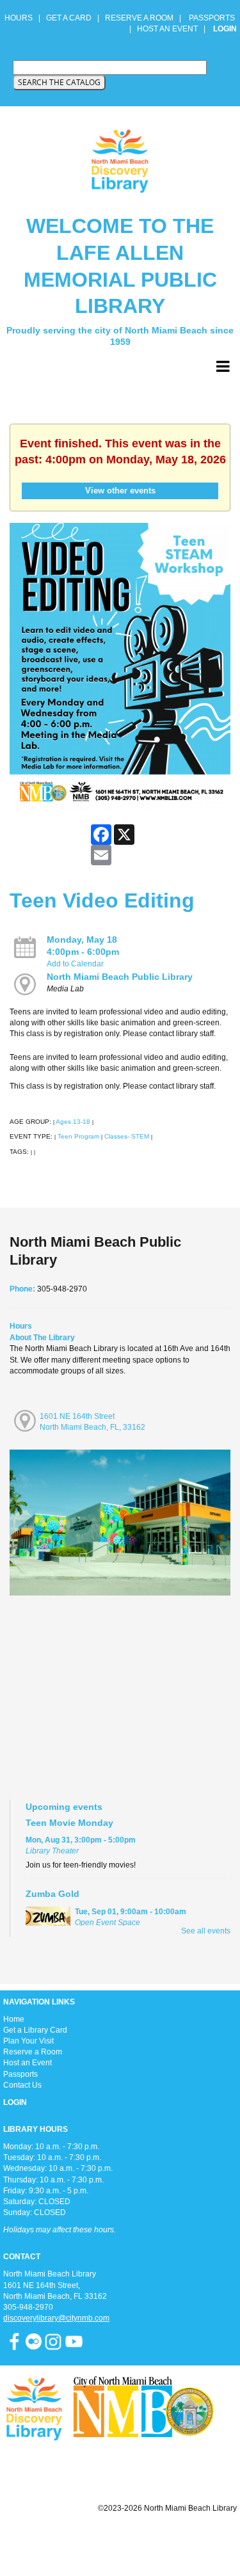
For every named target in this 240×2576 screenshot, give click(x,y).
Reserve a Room (33, 2052)
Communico (198, 2539)
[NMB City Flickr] (35, 2341)
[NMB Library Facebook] (14, 2341)
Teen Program (78, 1136)
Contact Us (22, 2085)
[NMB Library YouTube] (74, 2341)
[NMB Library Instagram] (53, 2341)
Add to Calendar (75, 964)
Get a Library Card (35, 2030)
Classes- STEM (127, 1136)
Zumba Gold (52, 1894)
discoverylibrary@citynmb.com (56, 2318)
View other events (120, 491)
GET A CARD (69, 18)
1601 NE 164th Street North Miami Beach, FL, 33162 (92, 1422)
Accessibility (145, 2539)
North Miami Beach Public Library (120, 977)
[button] (223, 367)
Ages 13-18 (73, 1122)
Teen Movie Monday (69, 1823)
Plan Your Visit (28, 2041)
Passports (20, 2074)
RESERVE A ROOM (139, 18)
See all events (206, 1931)
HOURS (20, 18)
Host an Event (28, 2063)
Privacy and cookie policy (68, 2539)
